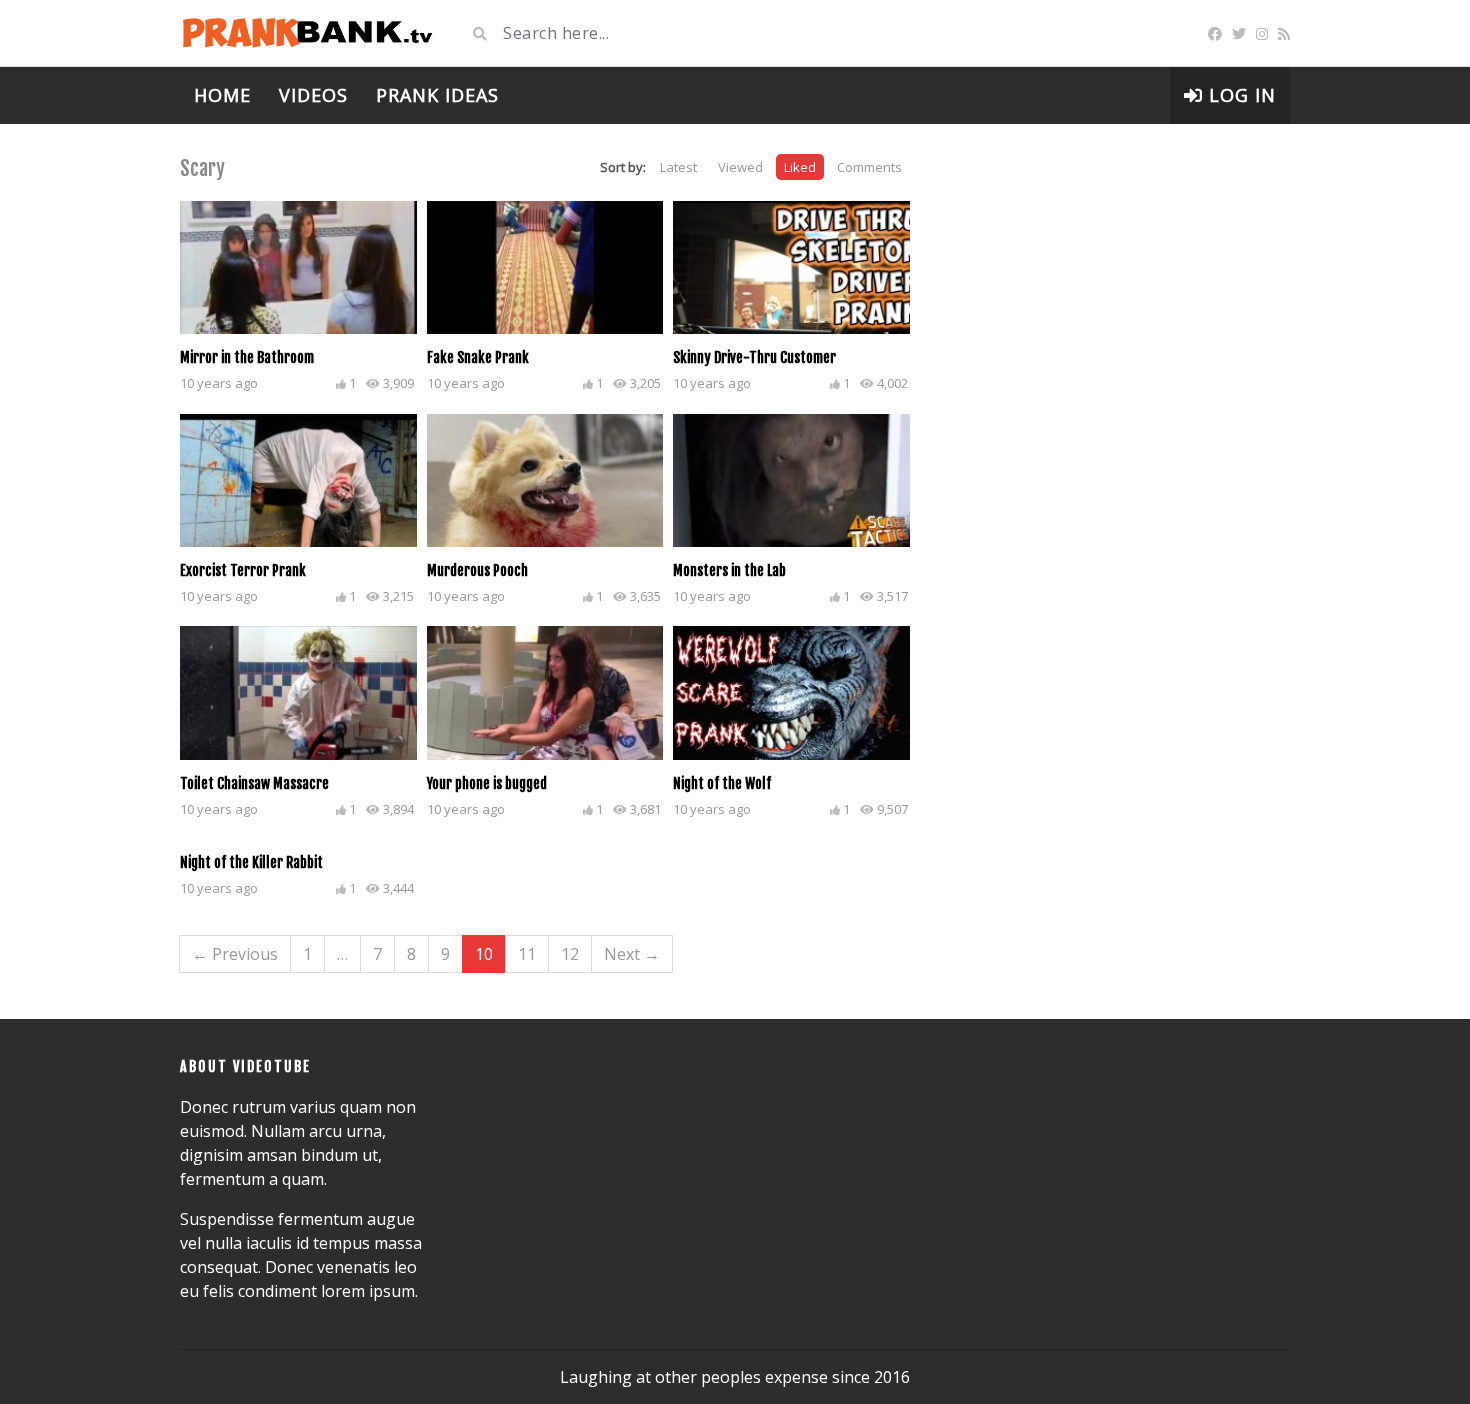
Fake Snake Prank (478, 357)
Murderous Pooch (477, 570)
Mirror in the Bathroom (247, 357)
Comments (869, 167)
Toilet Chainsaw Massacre (254, 783)
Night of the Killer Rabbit (251, 862)
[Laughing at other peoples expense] (307, 33)
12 (570, 954)
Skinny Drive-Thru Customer (754, 357)
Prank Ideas (437, 95)
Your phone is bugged (487, 783)
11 (527, 954)
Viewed (740, 167)
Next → (632, 954)
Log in (1239, 95)
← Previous (235, 954)
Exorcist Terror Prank (243, 570)
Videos (313, 95)
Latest (678, 167)
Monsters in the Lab (729, 570)
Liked (800, 167)
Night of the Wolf (722, 783)
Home (222, 95)
